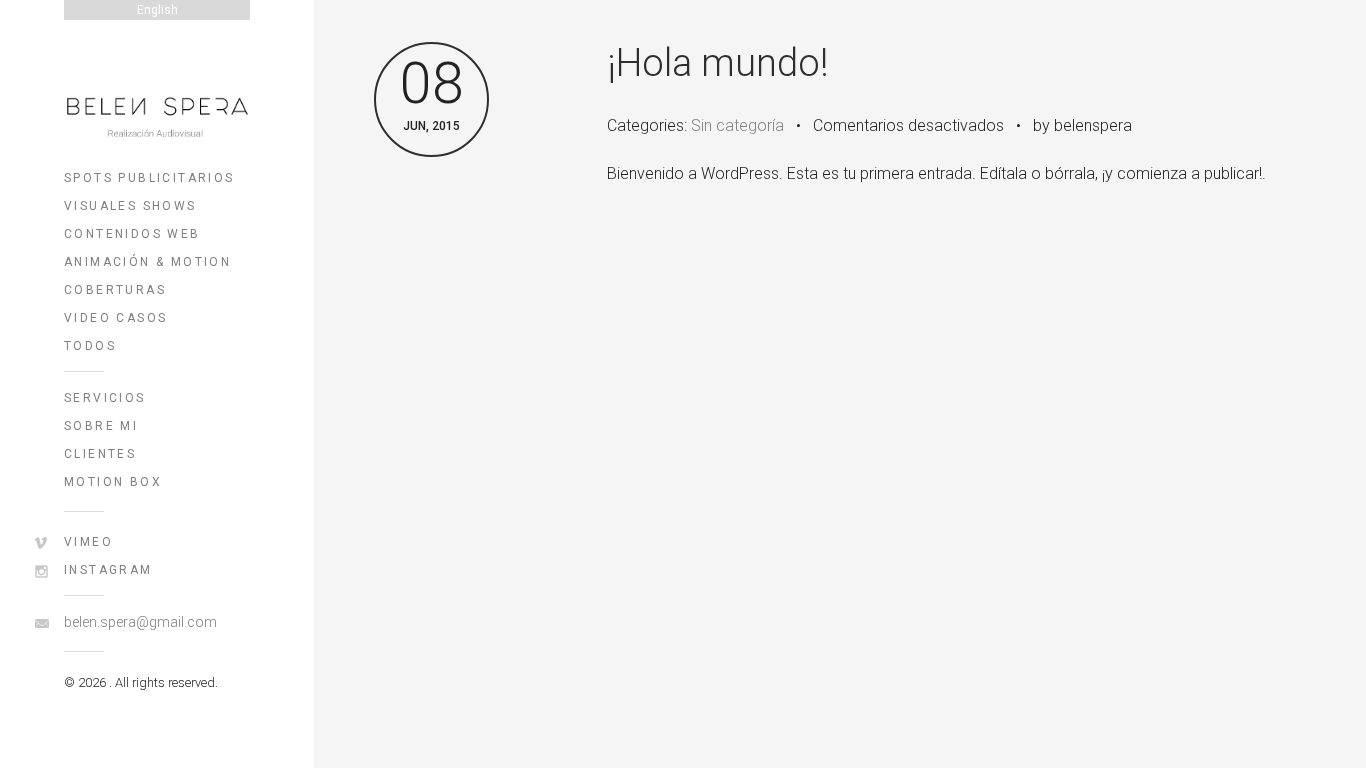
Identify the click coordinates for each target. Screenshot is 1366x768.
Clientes (100, 454)
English (157, 10)
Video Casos (115, 318)
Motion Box (113, 482)
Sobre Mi (101, 426)
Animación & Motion (147, 262)
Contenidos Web (132, 234)
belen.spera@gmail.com (140, 622)
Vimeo (88, 542)
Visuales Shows (130, 206)
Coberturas (115, 290)
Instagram (108, 570)
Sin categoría (737, 125)
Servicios (105, 398)
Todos (90, 346)
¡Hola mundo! (718, 63)
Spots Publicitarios (149, 178)
